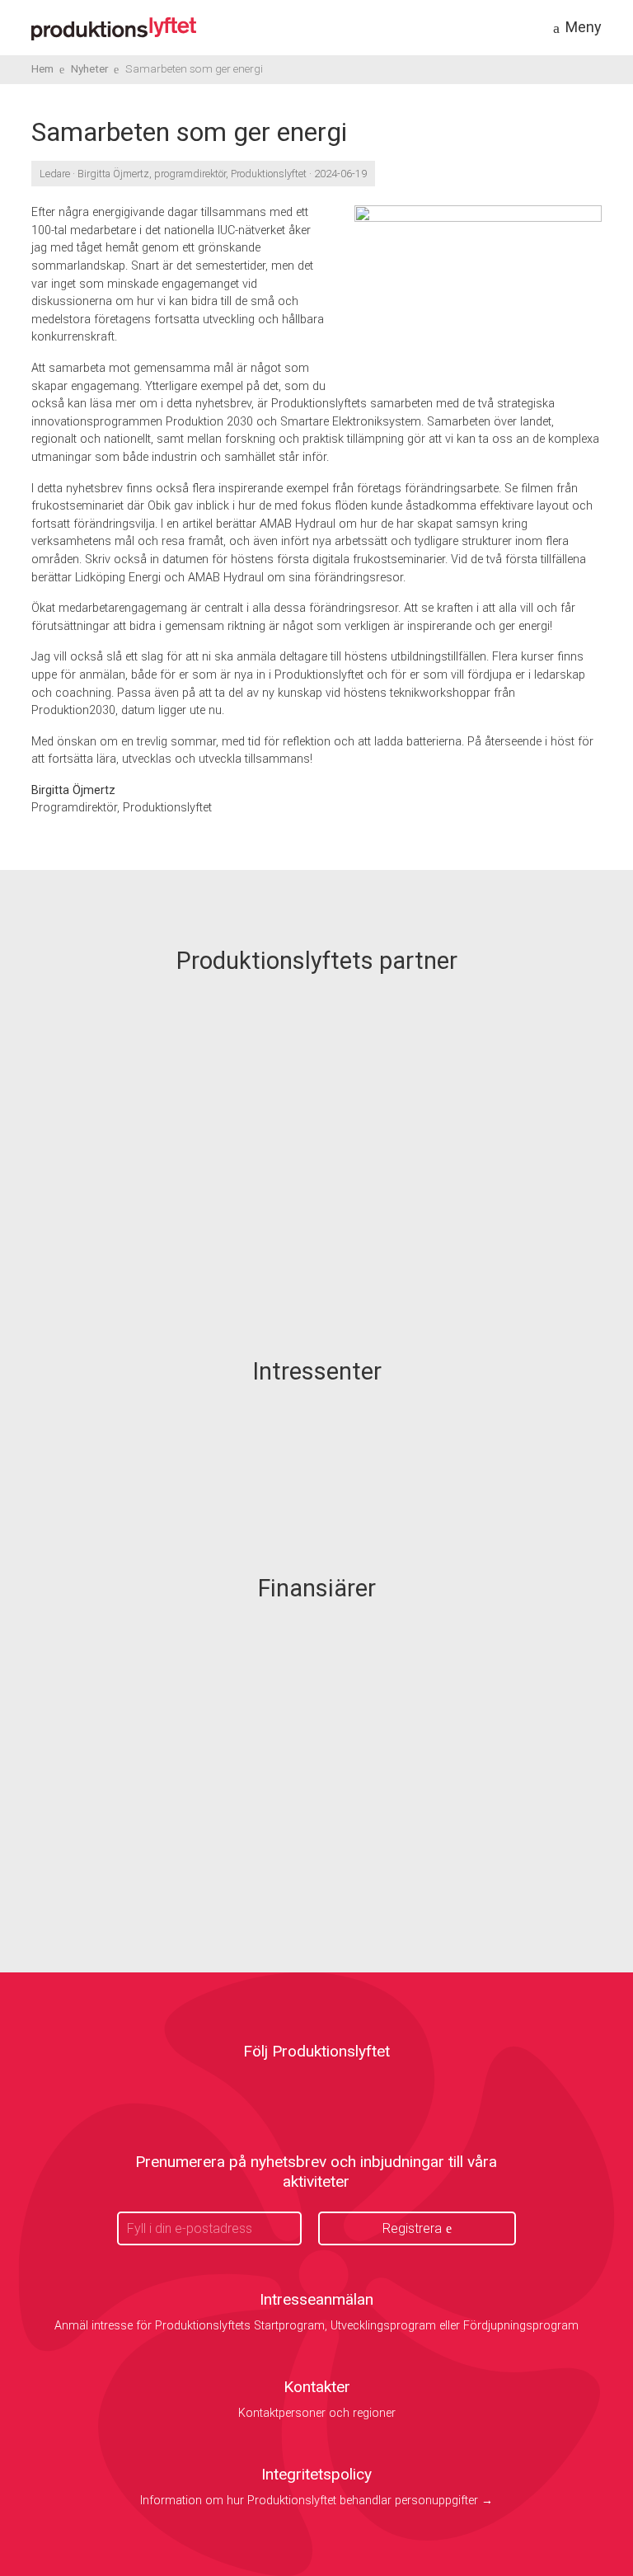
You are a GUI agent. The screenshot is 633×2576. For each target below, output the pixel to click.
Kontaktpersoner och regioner (317, 2413)
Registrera (412, 2228)
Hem (42, 68)
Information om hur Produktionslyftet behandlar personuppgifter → (316, 2501)
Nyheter (90, 68)
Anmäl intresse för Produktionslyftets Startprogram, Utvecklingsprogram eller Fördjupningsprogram (316, 2326)
